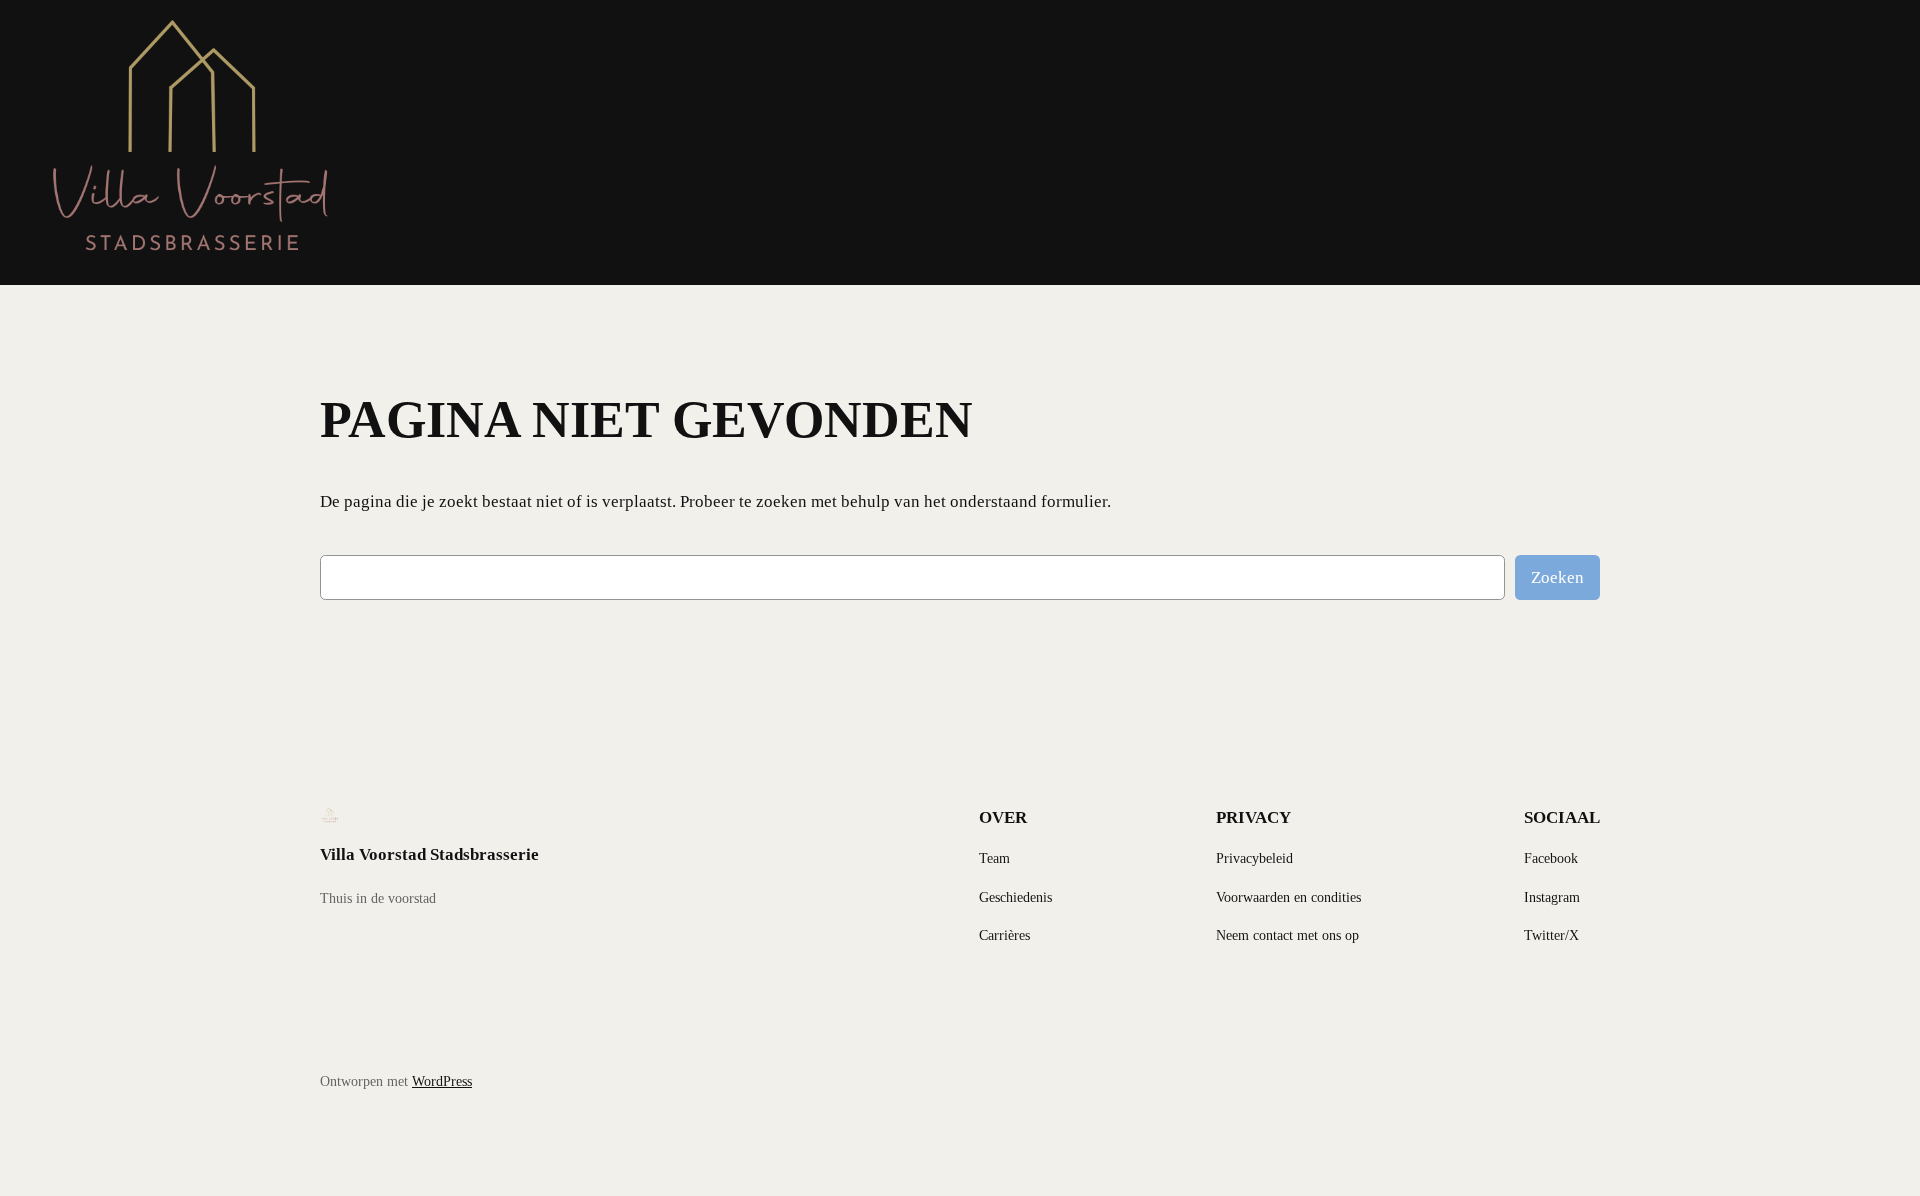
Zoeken (1557, 577)
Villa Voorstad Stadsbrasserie (429, 854)
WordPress (442, 1081)
